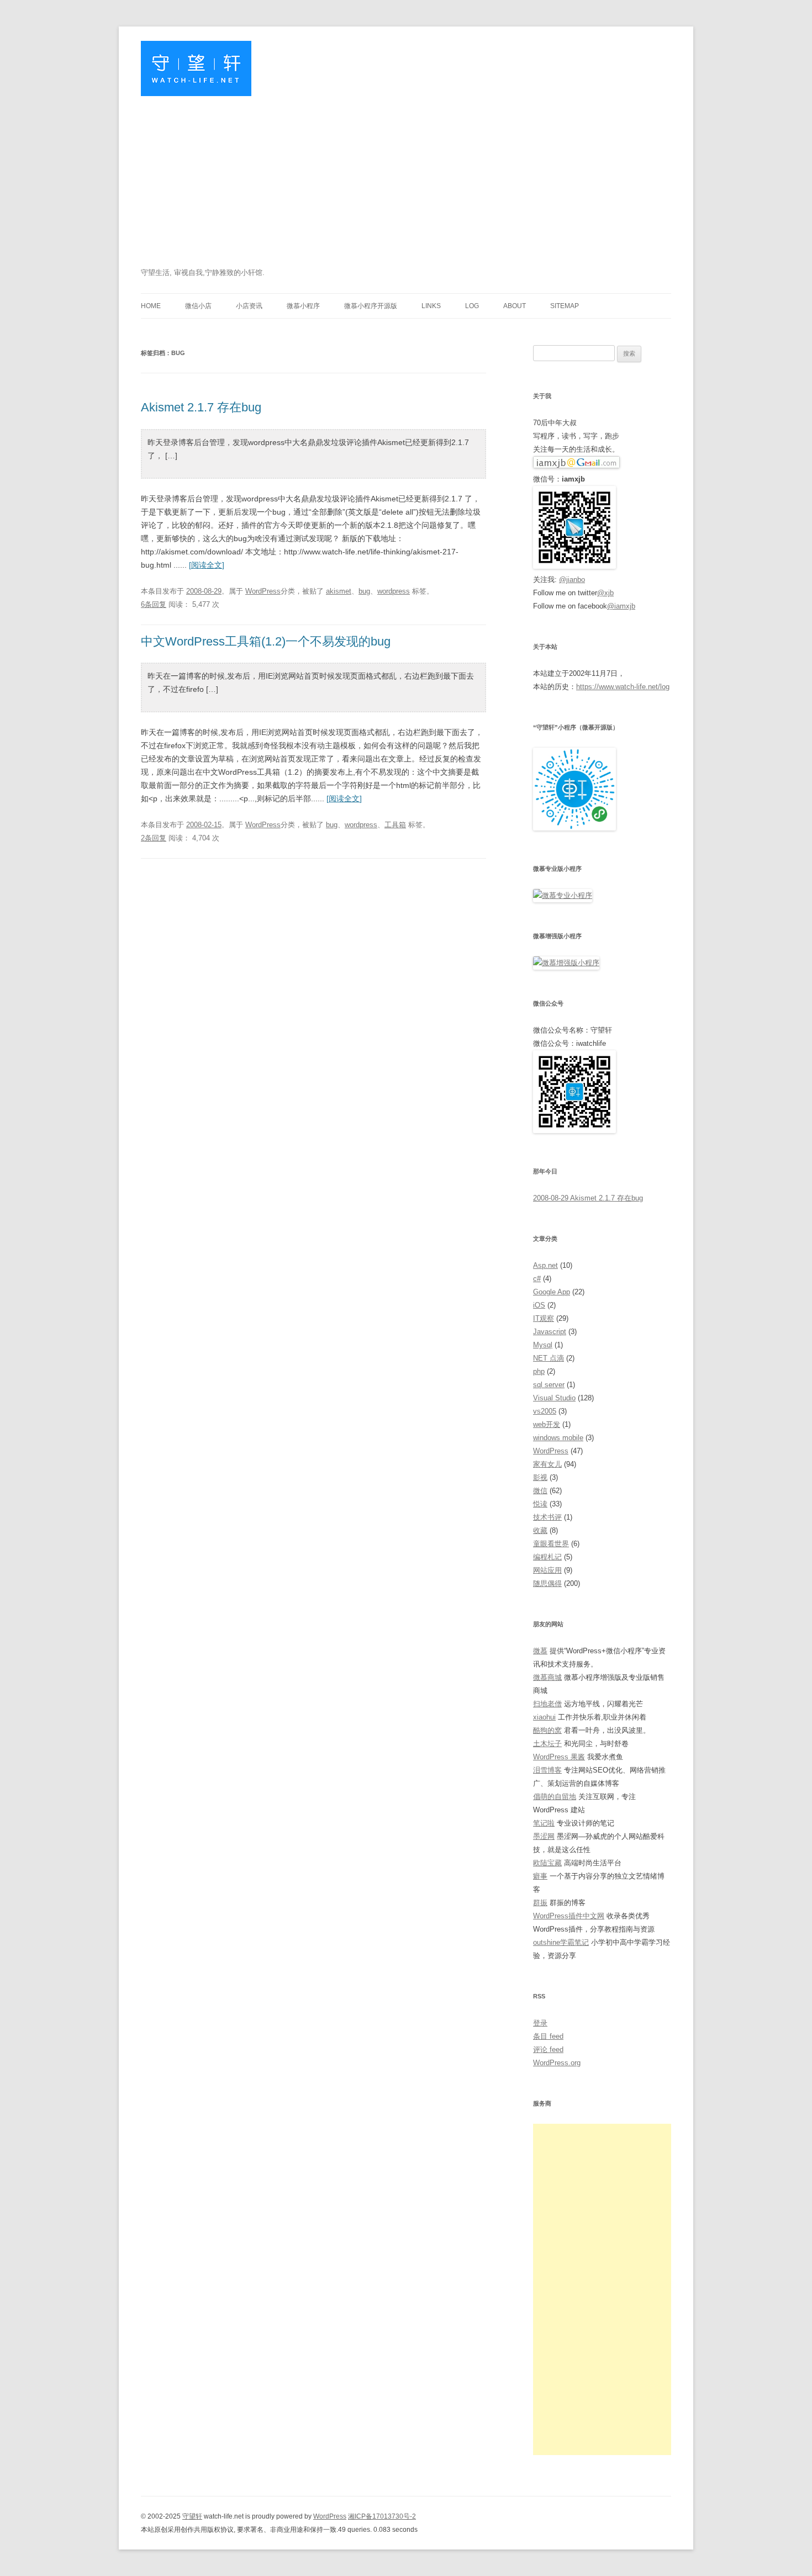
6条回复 (154, 604)
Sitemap (565, 306)
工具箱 (395, 825)
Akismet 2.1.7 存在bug (201, 407)
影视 (540, 1477)
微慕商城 (547, 1677)
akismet (339, 591)
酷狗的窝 (547, 1730)
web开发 (547, 1424)
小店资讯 (249, 306)
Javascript (550, 1332)
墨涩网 (544, 1836)
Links (431, 306)
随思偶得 (547, 1583)
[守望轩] (196, 73)
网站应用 (547, 1570)
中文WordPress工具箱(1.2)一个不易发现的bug (266, 641)
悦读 (540, 1504)
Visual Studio (554, 1398)
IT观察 (544, 1318)
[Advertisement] (406, 183)
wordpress (394, 591)
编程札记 (547, 1557)
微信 (540, 1491)
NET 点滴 (549, 1358)
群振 (540, 1903)
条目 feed (548, 2036)
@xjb (605, 593)
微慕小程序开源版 (371, 306)
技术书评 (547, 1517)
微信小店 (198, 306)
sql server (549, 1385)
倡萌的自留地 (555, 1797)
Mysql (543, 1345)
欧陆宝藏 (547, 1863)
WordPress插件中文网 (569, 1916)
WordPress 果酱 (559, 1757)
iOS (539, 1305)
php (539, 1371)
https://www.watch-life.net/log (623, 687)
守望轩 (192, 2516)
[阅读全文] (207, 565)
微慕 (540, 1651)
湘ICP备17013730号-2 (382, 2516)
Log (472, 306)
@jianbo (572, 580)
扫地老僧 (547, 1704)
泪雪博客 (547, 1770)
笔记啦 (544, 1823)
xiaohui (544, 1717)
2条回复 (154, 838)
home (151, 306)
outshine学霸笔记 (561, 1942)
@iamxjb (621, 606)
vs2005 (545, 1411)
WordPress (263, 591)
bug (364, 591)
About (515, 306)
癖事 (540, 1876)
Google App (552, 1292)
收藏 (540, 1530)
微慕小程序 (303, 306)
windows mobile (558, 1438)
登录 (540, 2023)
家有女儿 (547, 1464)
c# (537, 1279)
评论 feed (548, 2049)
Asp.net (545, 1265)
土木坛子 (547, 1744)
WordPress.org (557, 2063)
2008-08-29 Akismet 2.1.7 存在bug (588, 1198)
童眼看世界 (551, 1544)
